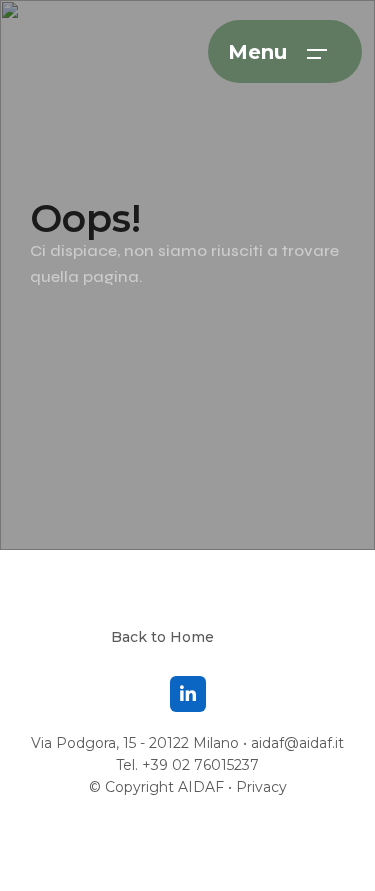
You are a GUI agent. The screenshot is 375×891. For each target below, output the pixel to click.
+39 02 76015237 (200, 765)
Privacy (261, 787)
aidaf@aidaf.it (297, 743)
